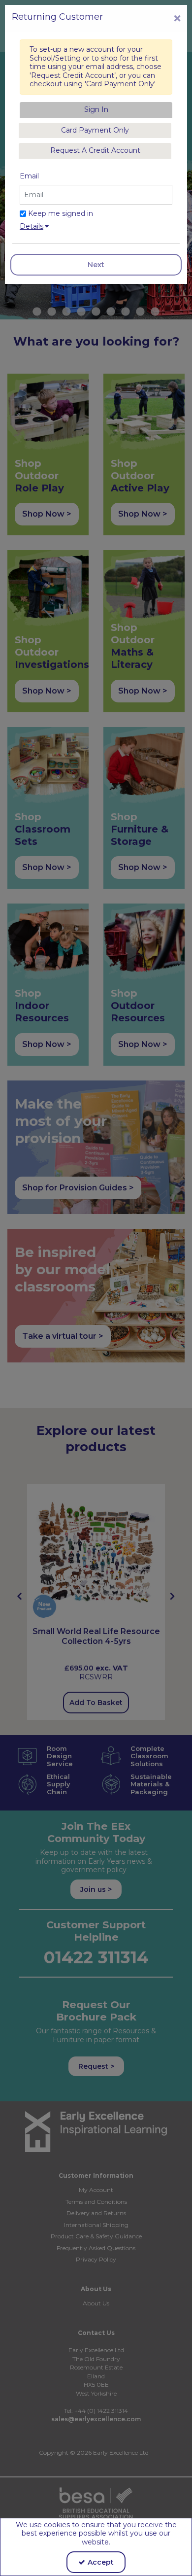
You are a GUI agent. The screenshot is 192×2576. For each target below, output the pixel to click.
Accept (101, 2562)
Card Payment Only (95, 130)
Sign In (96, 109)
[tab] (96, 110)
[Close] (177, 18)
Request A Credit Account (95, 150)
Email (29, 176)
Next (96, 265)
